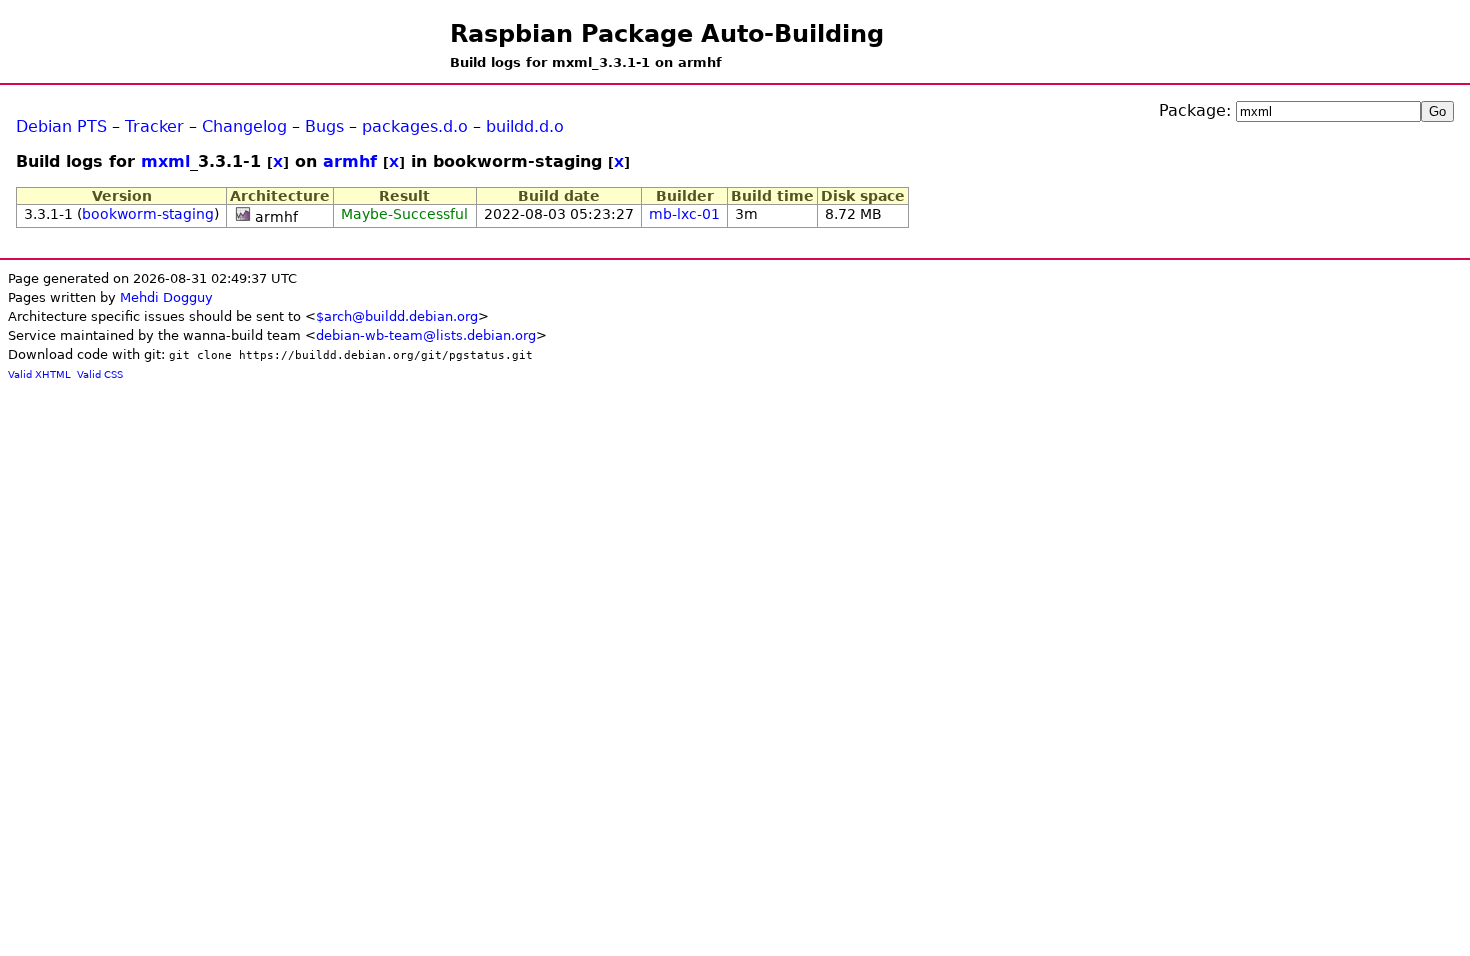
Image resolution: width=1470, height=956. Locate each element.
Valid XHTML (39, 374)
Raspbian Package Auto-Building (667, 34)
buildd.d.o (525, 126)
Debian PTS (61, 126)
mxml (165, 161)
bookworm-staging (148, 214)
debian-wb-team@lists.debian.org (426, 335)
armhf (350, 161)
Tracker (154, 126)
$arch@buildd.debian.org (397, 316)
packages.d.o (415, 126)
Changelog (244, 126)
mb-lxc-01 (684, 214)
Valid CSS (100, 374)
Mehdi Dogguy (166, 297)
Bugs (324, 126)
